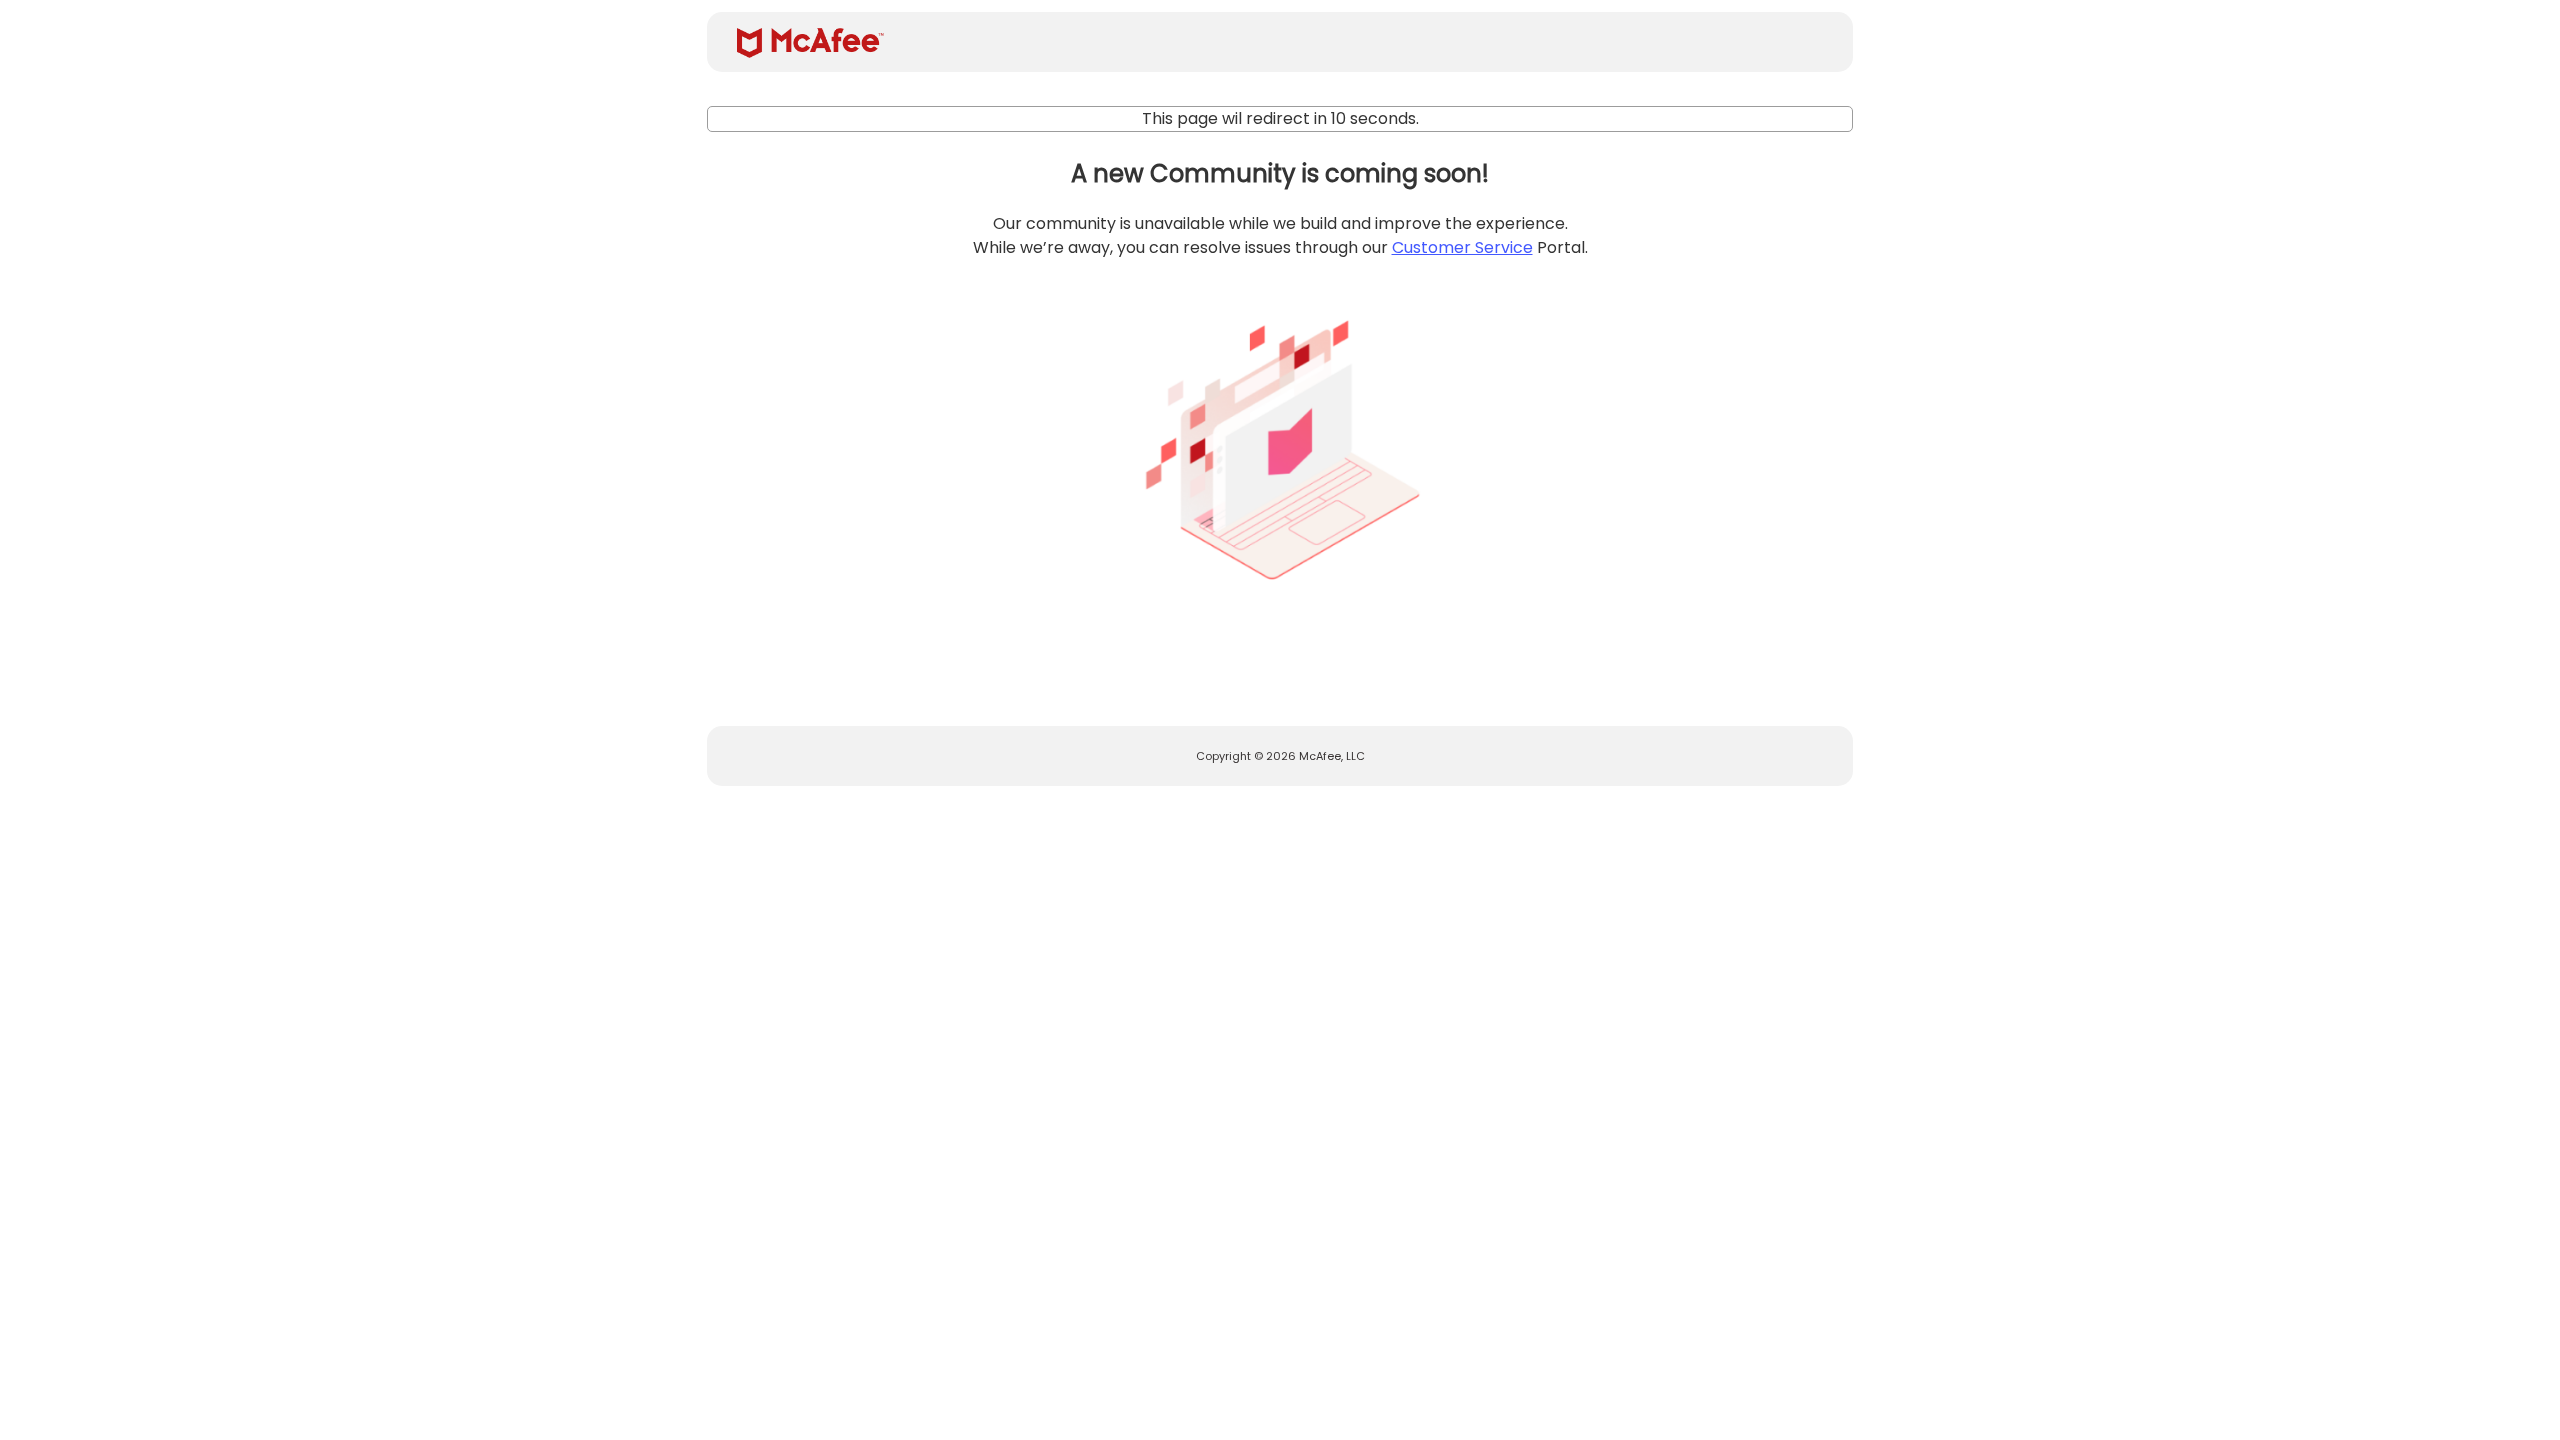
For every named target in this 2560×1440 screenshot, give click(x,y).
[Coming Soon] (1280, 442)
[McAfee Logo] (810, 43)
